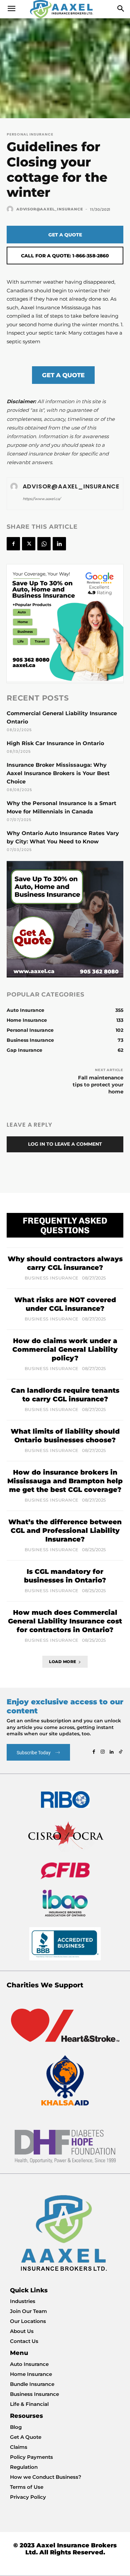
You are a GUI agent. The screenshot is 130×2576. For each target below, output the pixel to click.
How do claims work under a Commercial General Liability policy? (65, 1349)
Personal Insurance (30, 134)
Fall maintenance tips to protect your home (98, 1085)
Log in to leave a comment (65, 1144)
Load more (63, 1662)
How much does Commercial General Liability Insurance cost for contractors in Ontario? (65, 1621)
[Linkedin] (59, 544)
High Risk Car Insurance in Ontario (55, 743)
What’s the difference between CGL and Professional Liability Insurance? (65, 1531)
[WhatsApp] (44, 544)
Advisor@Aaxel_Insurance (49, 209)
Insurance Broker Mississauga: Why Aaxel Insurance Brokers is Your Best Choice (58, 773)
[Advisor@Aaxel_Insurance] (11, 209)
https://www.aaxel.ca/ (42, 499)
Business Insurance (52, 1278)
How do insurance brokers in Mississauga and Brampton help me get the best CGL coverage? (65, 1481)
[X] (29, 544)
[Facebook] (13, 544)
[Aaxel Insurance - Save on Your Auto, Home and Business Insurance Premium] (65, 9)
